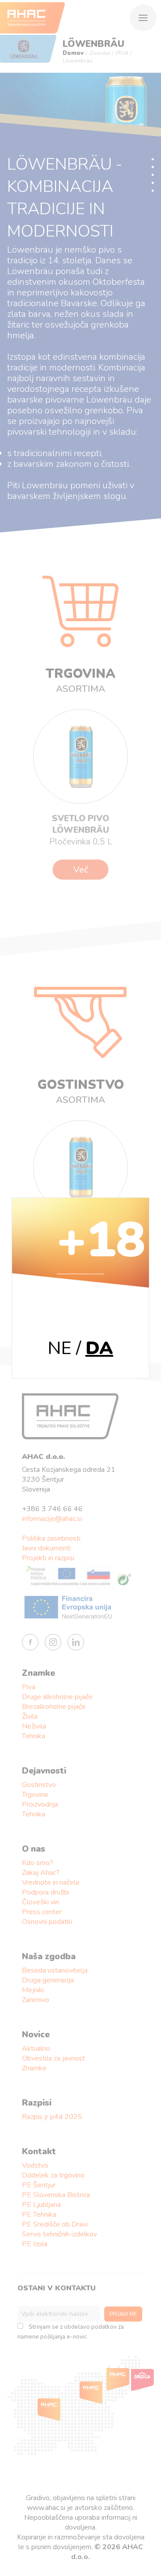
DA (99, 1348)
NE (60, 1348)
